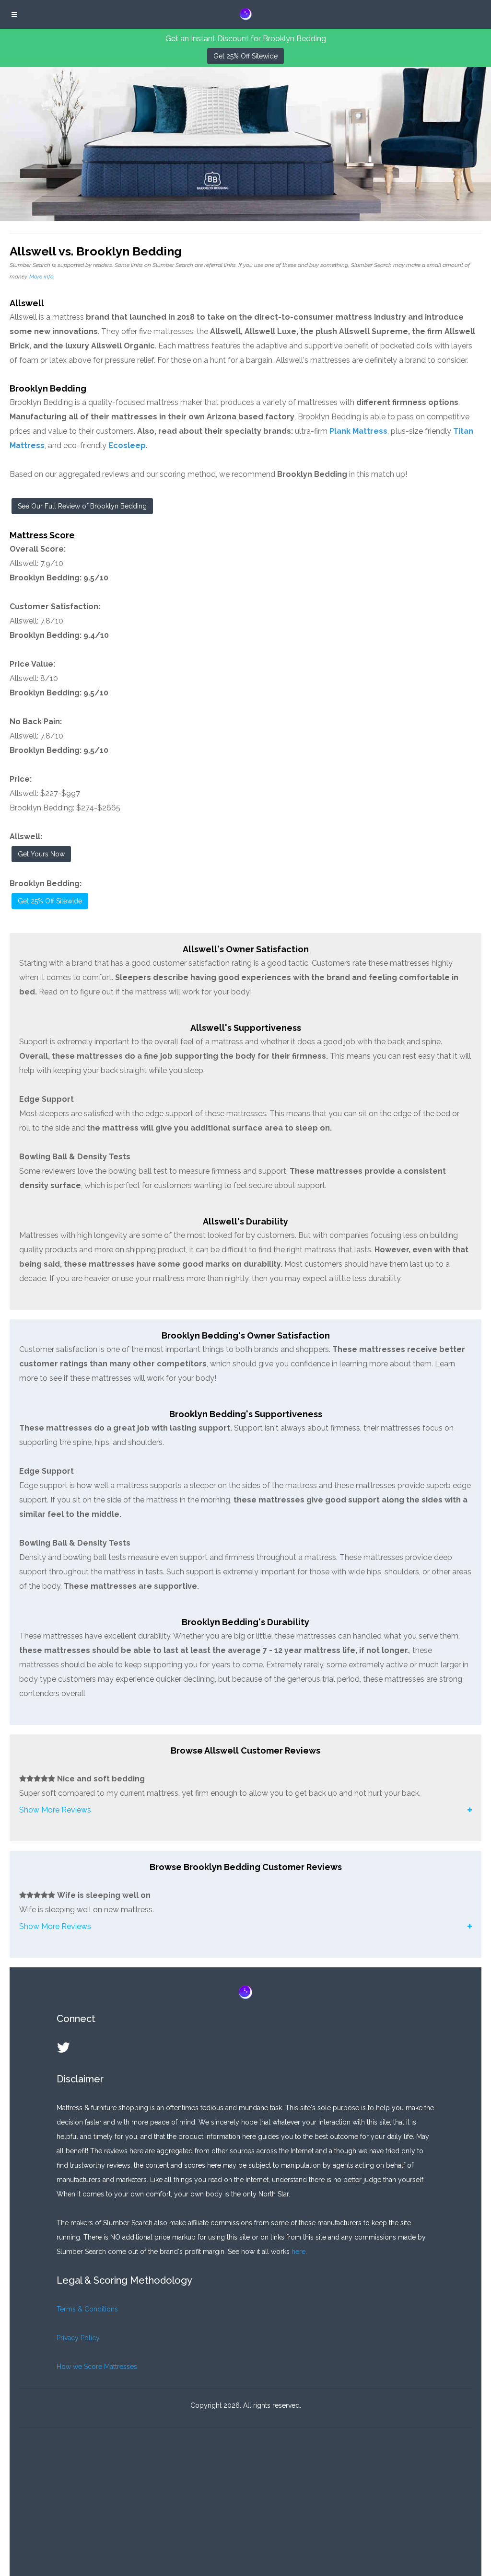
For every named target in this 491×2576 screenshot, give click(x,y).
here (298, 2252)
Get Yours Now (41, 854)
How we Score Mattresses (97, 2367)
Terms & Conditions (87, 2309)
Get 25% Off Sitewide (245, 56)
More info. (42, 277)
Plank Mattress (358, 431)
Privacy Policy (78, 2338)
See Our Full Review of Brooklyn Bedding (82, 506)
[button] (245, 1810)
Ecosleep (127, 445)
